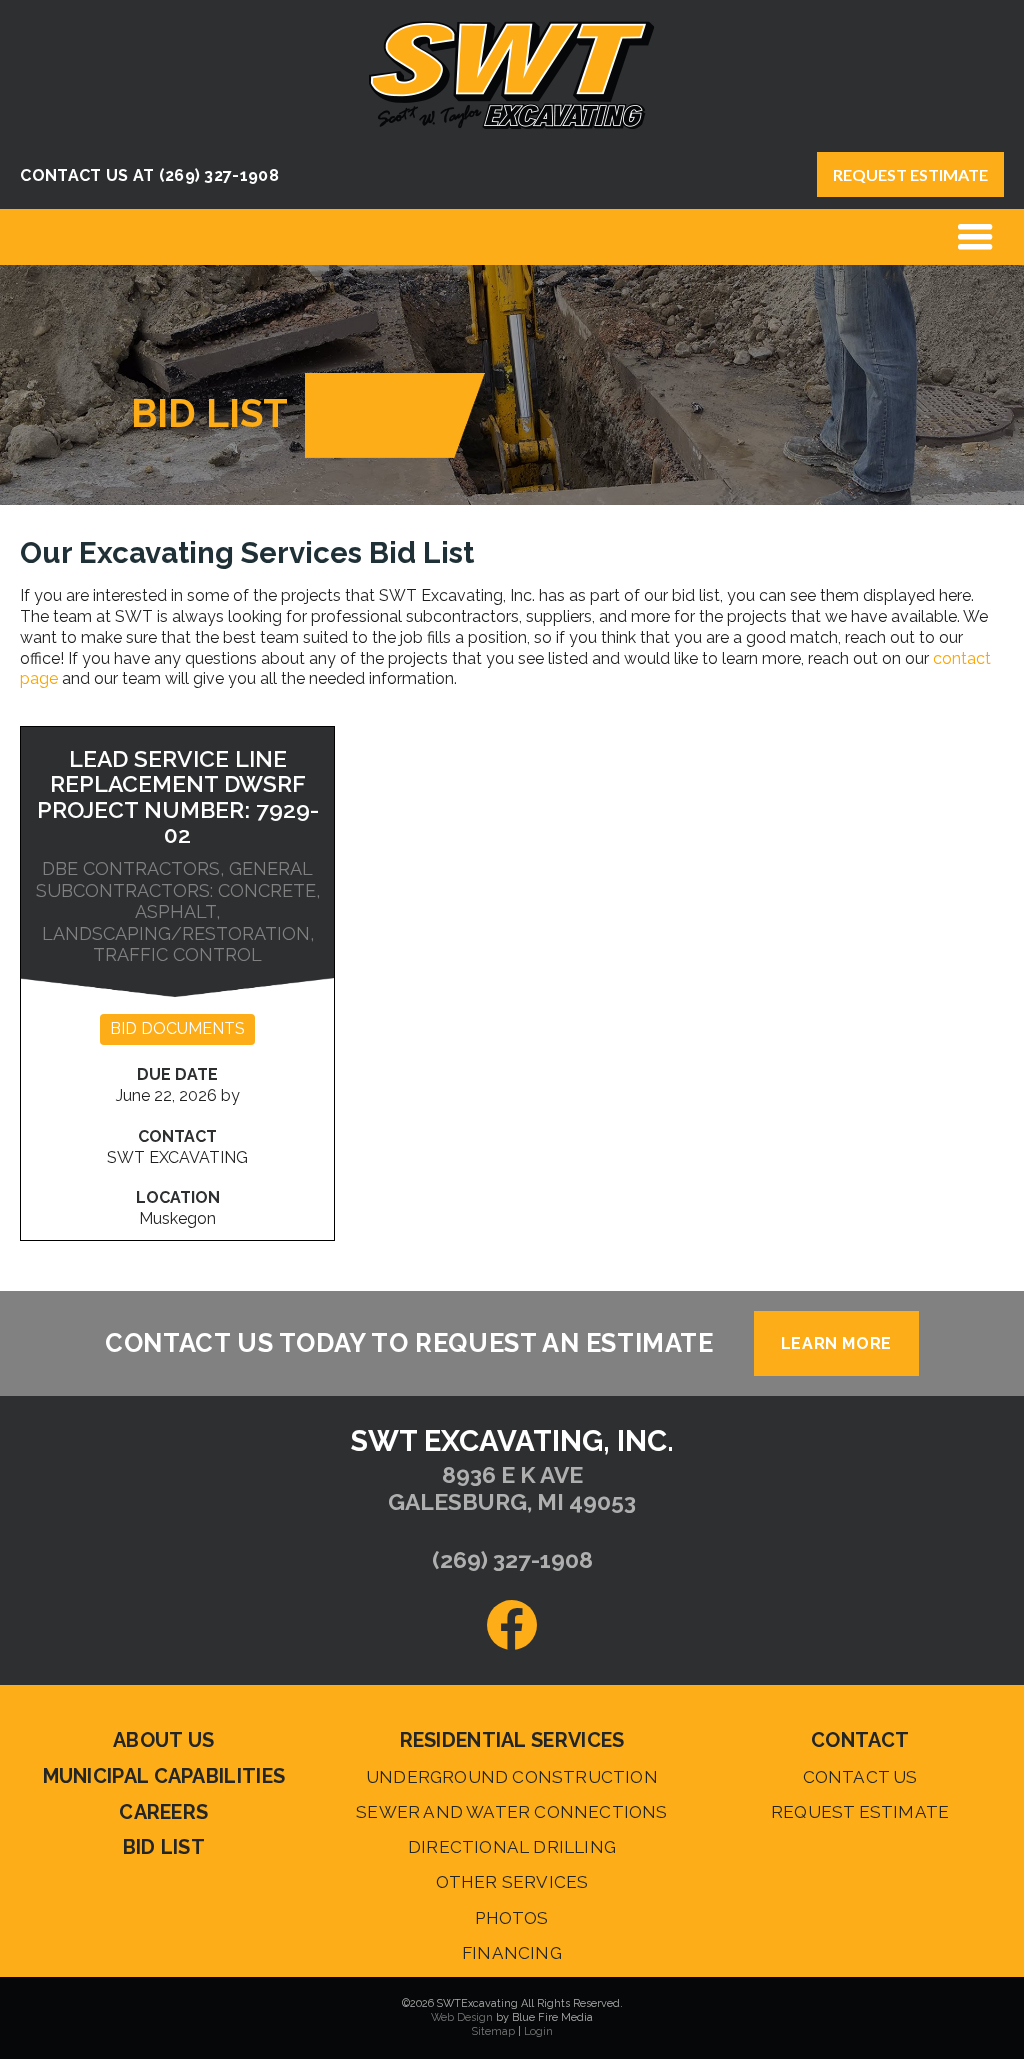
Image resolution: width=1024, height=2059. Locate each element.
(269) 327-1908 (219, 175)
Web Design (462, 2017)
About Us (163, 1740)
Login (538, 2031)
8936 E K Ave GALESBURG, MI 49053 (512, 1488)
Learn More (836, 1343)
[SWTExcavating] (512, 123)
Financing (512, 1953)
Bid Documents (177, 1028)
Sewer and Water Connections (511, 1812)
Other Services (512, 1882)
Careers (163, 1812)
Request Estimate (910, 174)
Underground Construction (512, 1777)
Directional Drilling (512, 1847)
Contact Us (860, 1777)
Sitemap (493, 2031)
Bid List (164, 1847)
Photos (511, 1918)
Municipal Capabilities (164, 1776)
